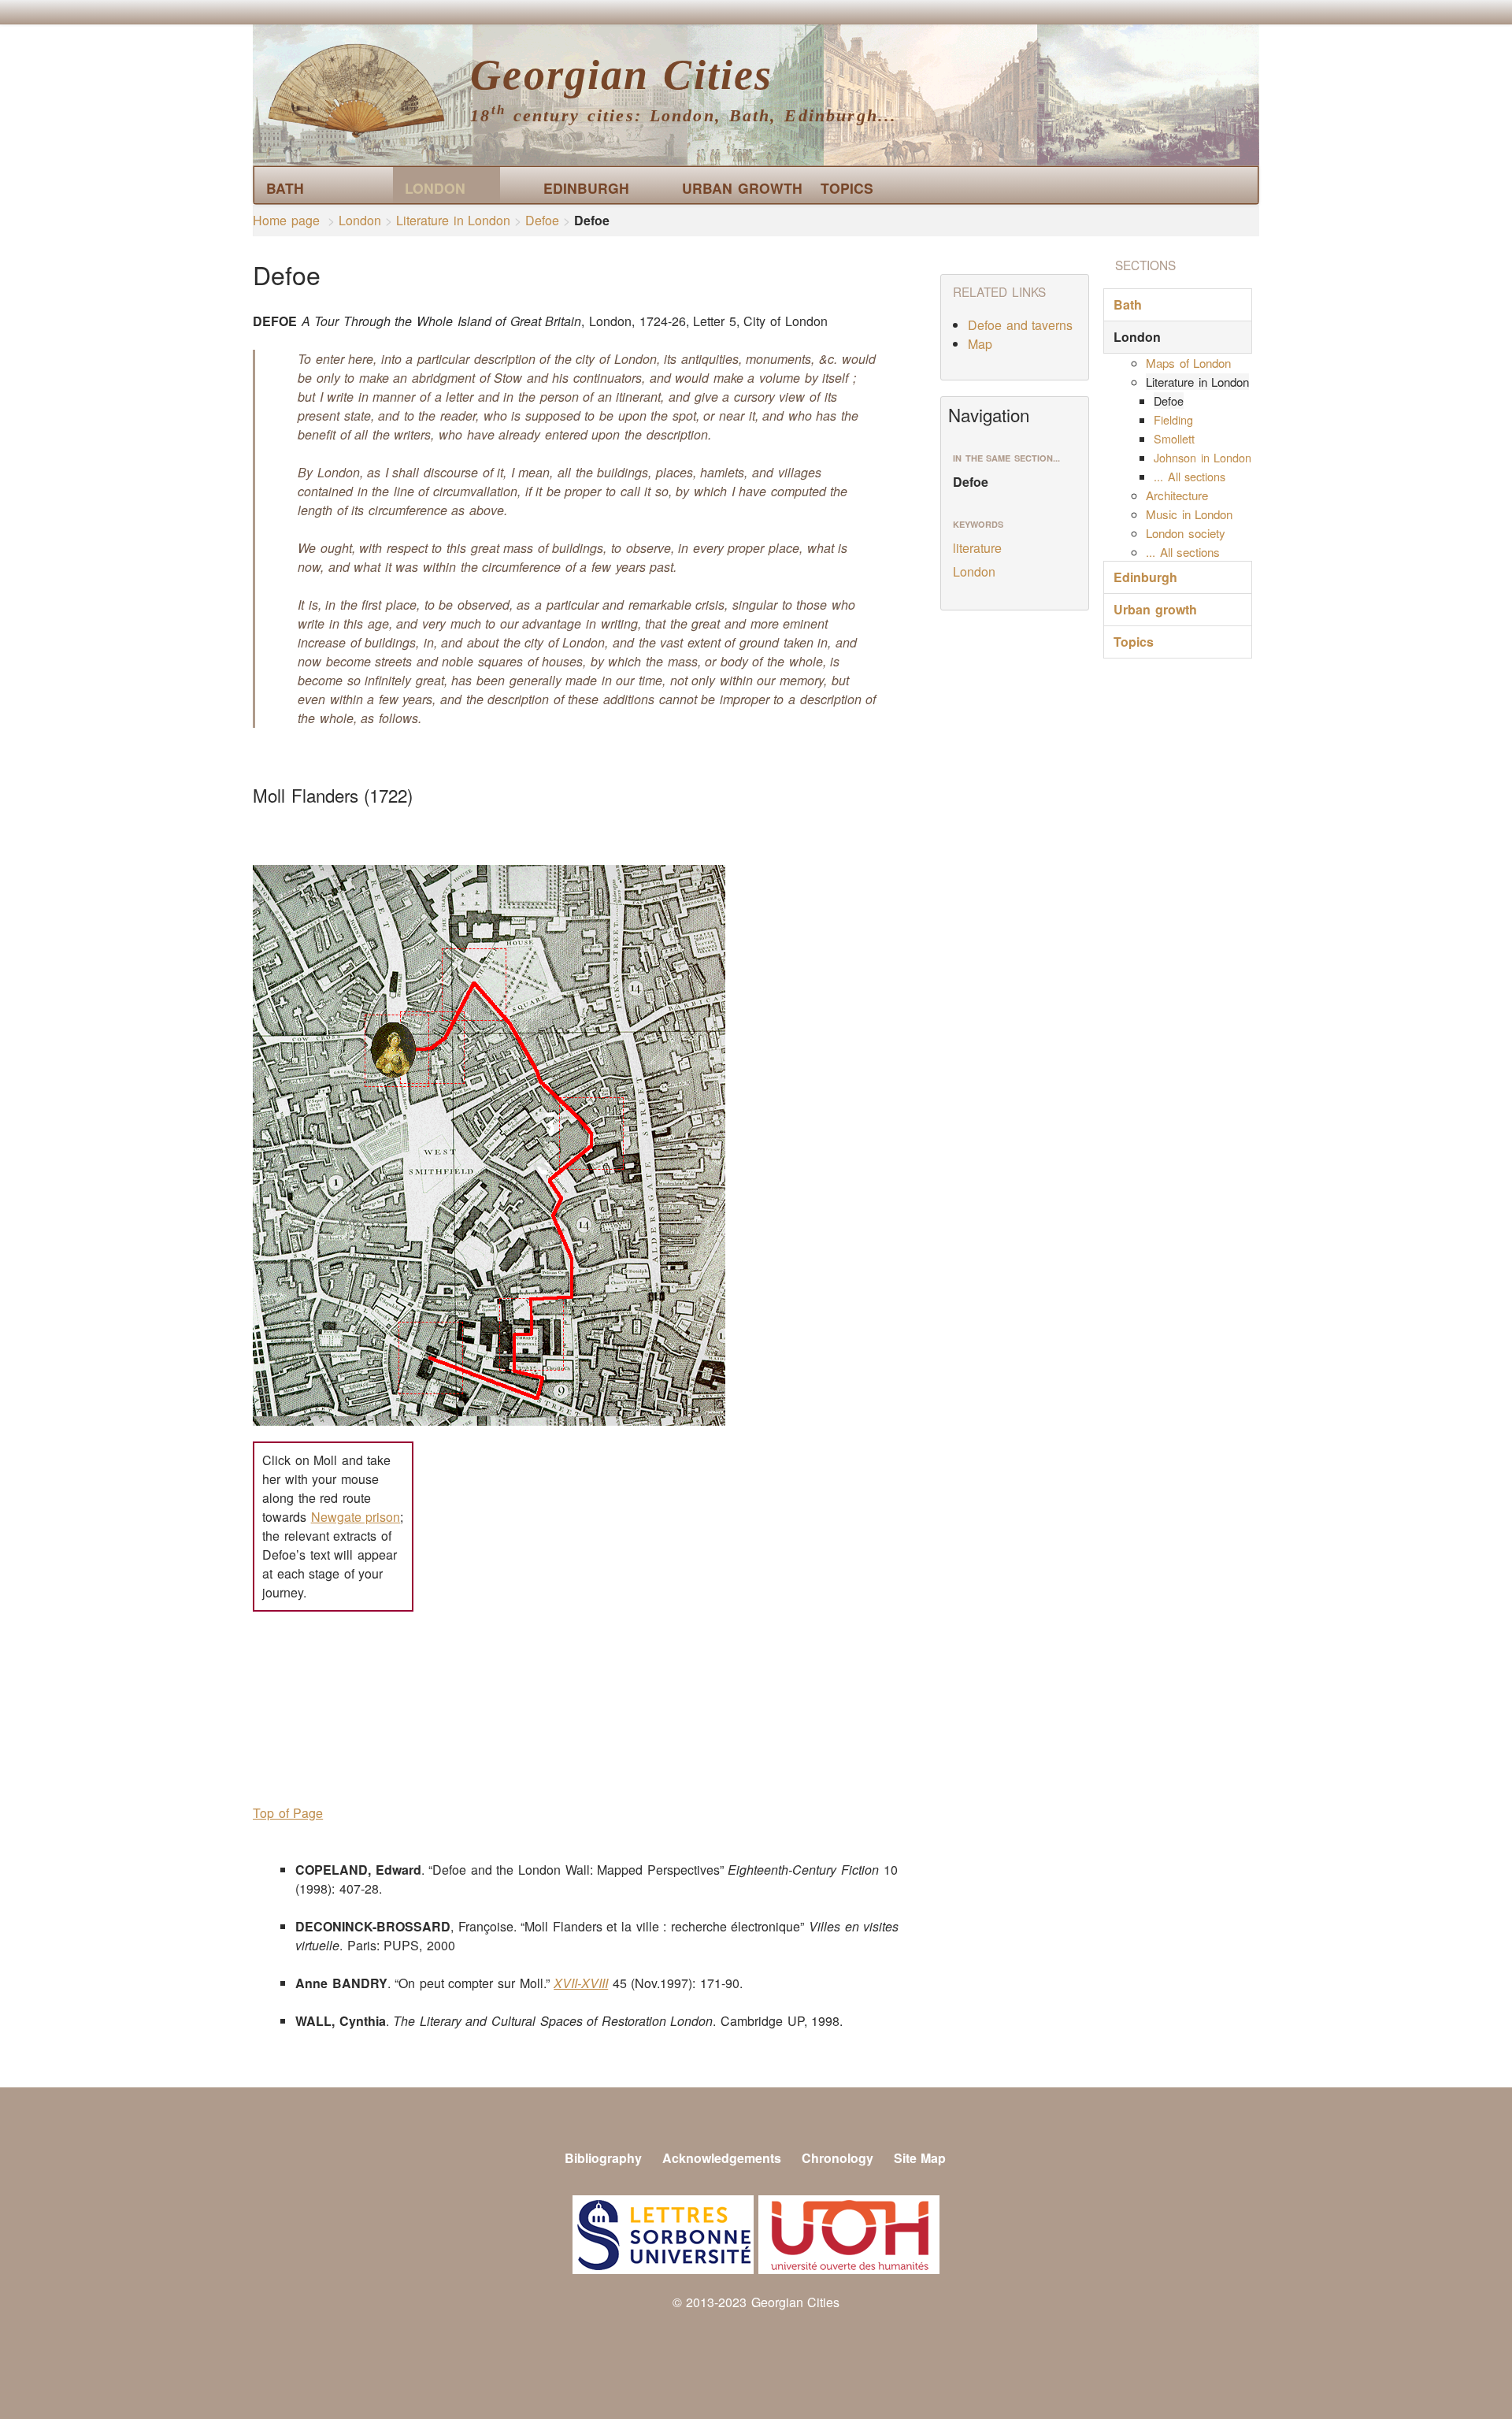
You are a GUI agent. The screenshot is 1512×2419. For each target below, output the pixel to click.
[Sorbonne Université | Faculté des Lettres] (663, 2233)
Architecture (1177, 495)
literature (977, 548)
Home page (286, 220)
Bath (285, 188)
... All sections (1190, 476)
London (435, 188)
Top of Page (288, 1813)
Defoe (542, 220)
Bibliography (603, 2158)
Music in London (1189, 514)
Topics (847, 188)
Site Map (920, 2158)
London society (1186, 533)
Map (980, 344)
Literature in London (453, 220)
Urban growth (730, 188)
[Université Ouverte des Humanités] (849, 2233)
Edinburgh (586, 188)
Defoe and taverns (1020, 325)
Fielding (1173, 419)
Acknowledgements (722, 2158)
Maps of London (1188, 363)
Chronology (838, 2158)
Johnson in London (1203, 457)
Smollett (1174, 438)
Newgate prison (356, 1517)
